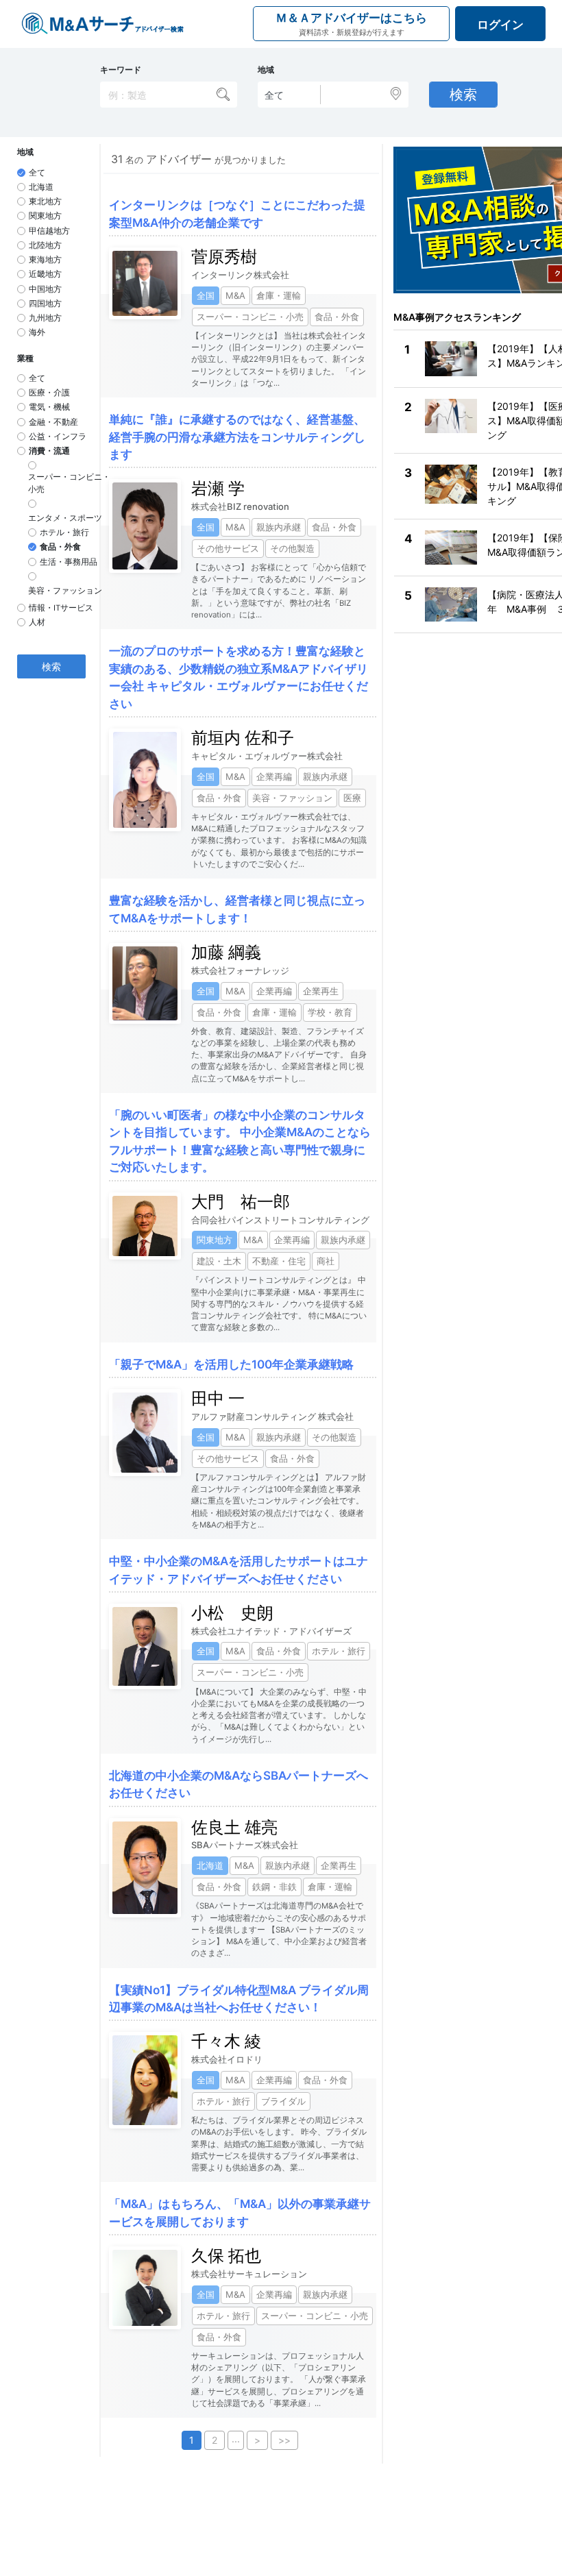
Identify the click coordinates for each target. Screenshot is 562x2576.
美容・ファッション (65, 591)
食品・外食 (60, 547)
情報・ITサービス (61, 608)
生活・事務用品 (69, 562)
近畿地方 (45, 274)
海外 (37, 332)
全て (37, 173)
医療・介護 (49, 393)
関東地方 (45, 216)
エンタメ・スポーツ (65, 518)
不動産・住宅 (279, 1261)
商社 (326, 1261)
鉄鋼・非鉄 (274, 1887)
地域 (266, 70)
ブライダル (283, 2101)
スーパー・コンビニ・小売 (69, 483)
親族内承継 (279, 527)
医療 (352, 798)
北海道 (41, 187)
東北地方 (45, 201)
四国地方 (45, 304)
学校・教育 (330, 1012)
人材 (37, 622)
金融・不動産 (53, 422)
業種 (25, 358)
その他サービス (228, 548)
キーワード (121, 70)
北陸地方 (45, 245)
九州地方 (45, 318)
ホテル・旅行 (64, 532)
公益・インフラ (58, 437)
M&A (235, 295)
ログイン (500, 25)
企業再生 (321, 991)
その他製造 (292, 548)
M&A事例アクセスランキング (457, 317)
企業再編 (274, 776)
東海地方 (45, 260)
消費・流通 (49, 451)
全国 (206, 295)
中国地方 (45, 289)
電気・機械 (49, 407)
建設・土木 (219, 1261)
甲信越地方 (49, 231)
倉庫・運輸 (279, 295)
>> (284, 2440)
